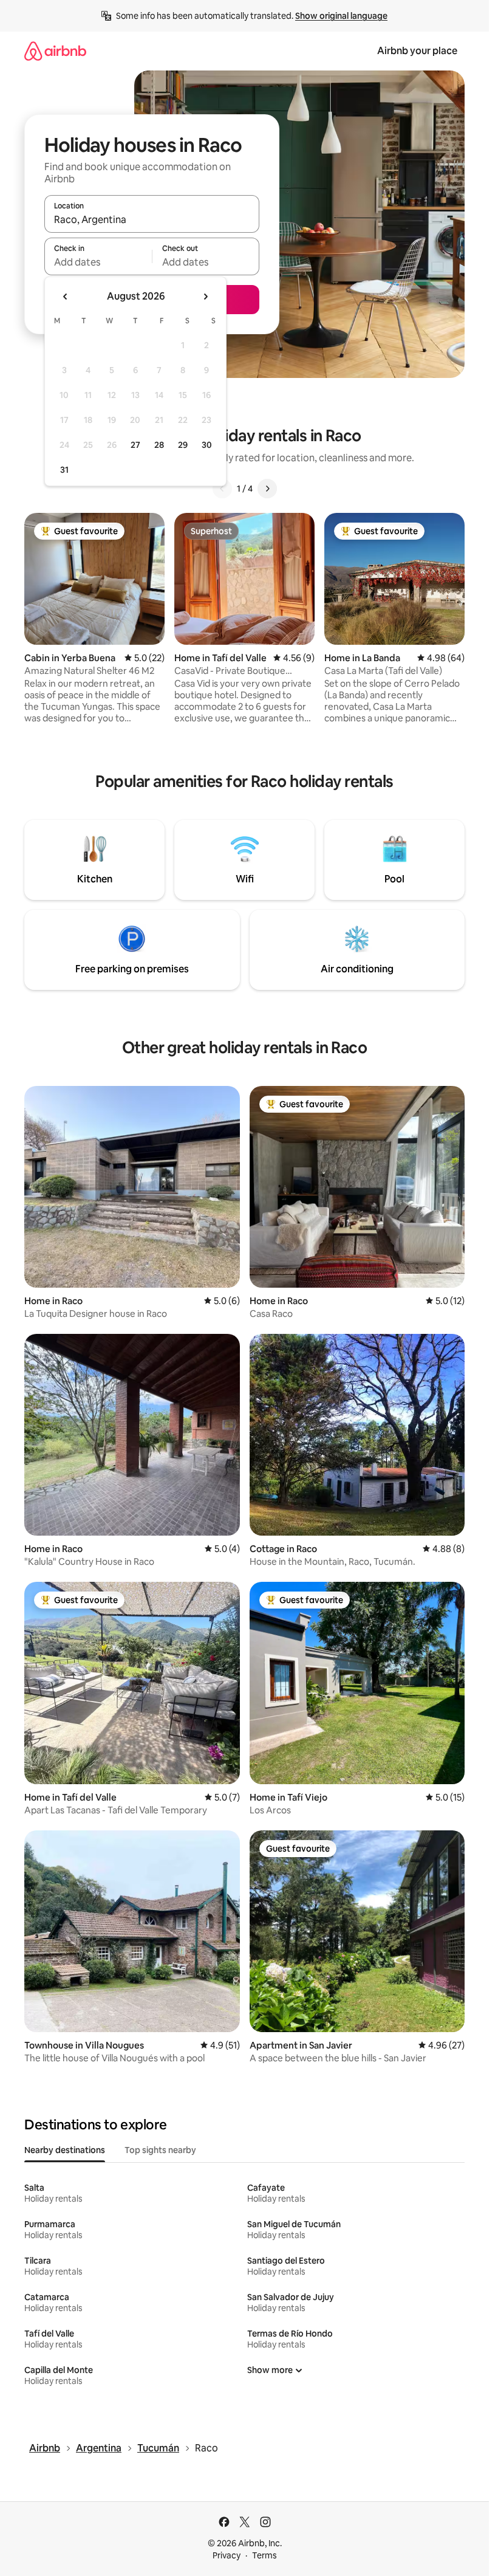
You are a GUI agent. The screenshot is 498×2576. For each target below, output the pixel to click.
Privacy (227, 2555)
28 (159, 445)
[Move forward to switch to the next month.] (205, 297)
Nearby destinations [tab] (65, 2150)
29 (183, 445)
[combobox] (152, 219)
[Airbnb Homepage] (55, 51)
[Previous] (222, 489)
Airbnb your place (417, 51)
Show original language (341, 16)
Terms (264, 2555)
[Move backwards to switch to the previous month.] (66, 297)
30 (207, 445)
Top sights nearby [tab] (160, 2150)
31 (64, 470)
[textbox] (98, 262)
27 (135, 445)
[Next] (267, 489)
